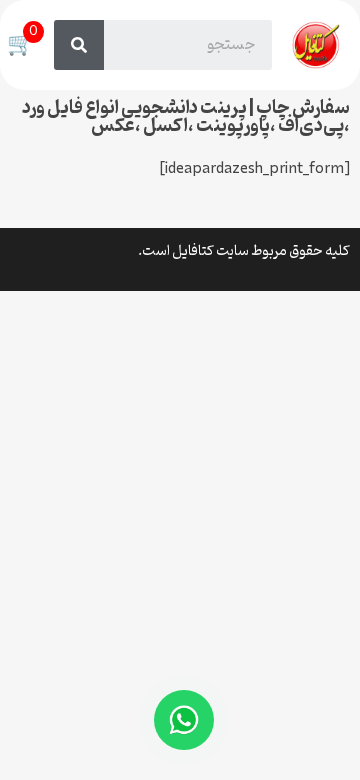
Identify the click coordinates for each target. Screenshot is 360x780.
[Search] (79, 45)
